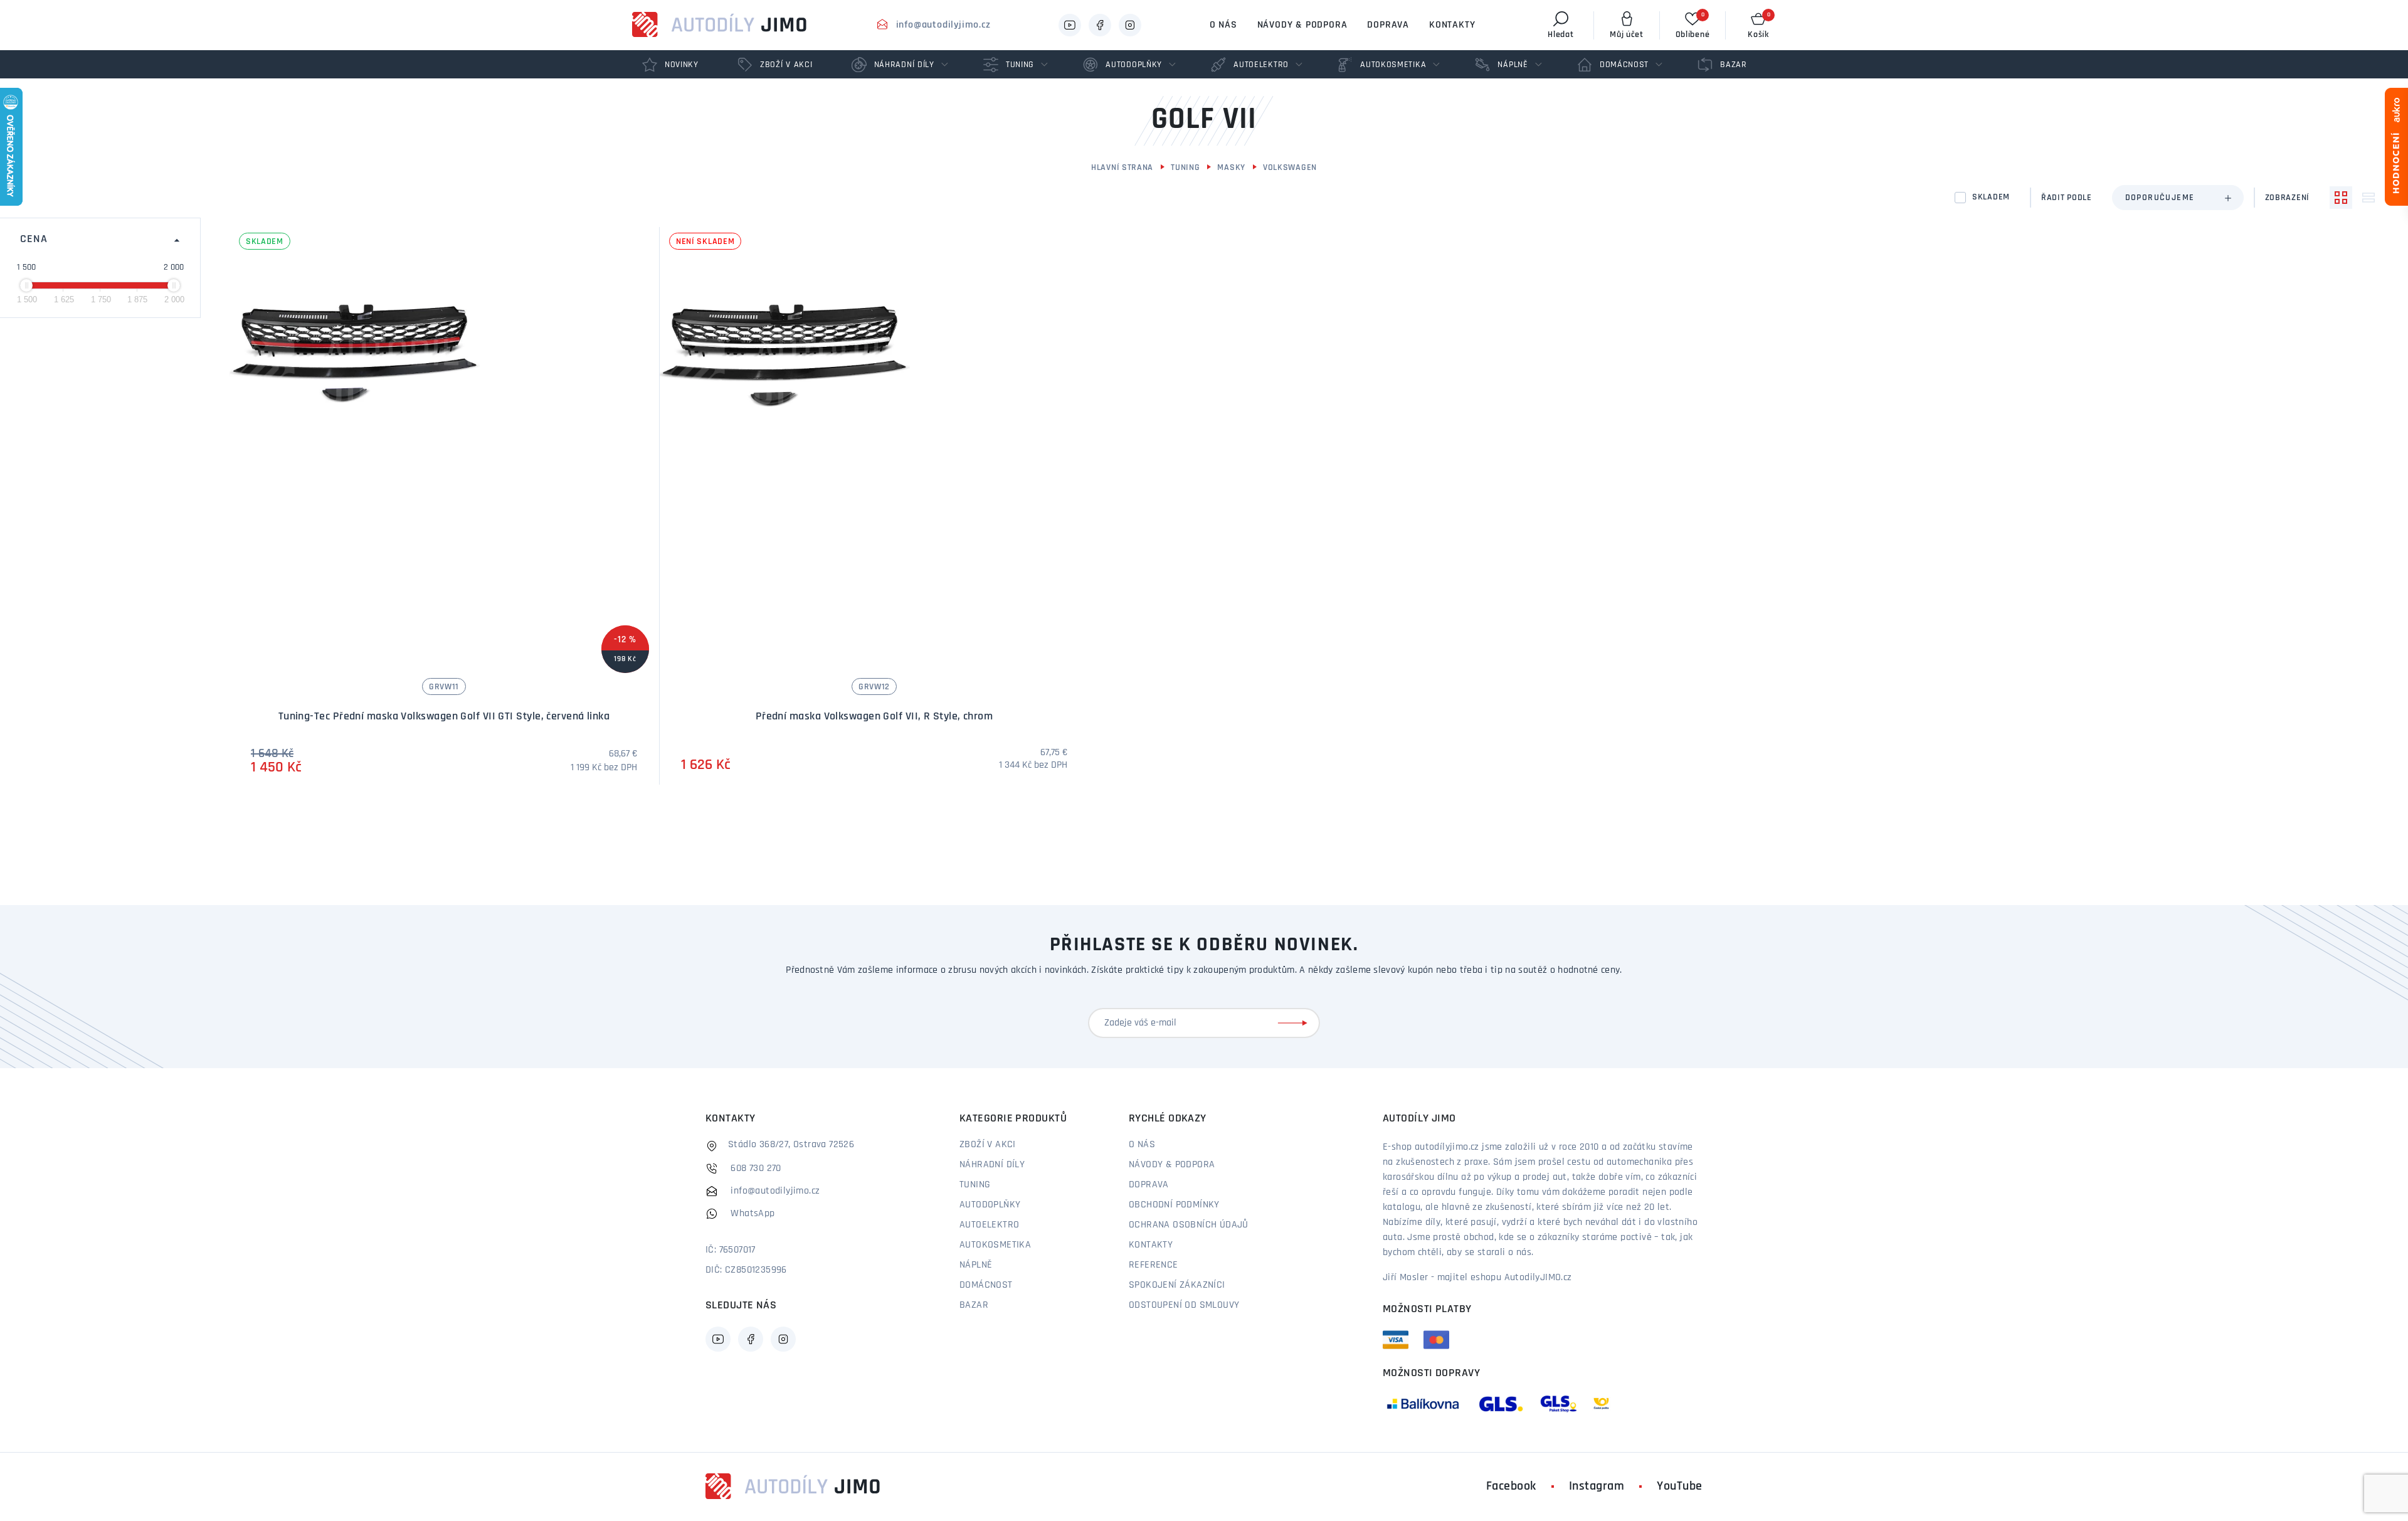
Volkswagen (1290, 168)
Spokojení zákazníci (1177, 1285)
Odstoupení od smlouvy (1184, 1305)
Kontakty (1452, 25)
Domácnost (986, 1285)
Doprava (1388, 25)
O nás (1223, 25)
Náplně (976, 1265)
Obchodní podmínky (1174, 1205)
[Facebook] (1100, 25)
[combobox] (2178, 198)
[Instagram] (1130, 25)
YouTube (1680, 1487)
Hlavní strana (1122, 168)
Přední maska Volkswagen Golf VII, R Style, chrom (874, 717)
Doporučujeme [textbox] (2160, 198)
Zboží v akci (988, 1145)
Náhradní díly (992, 1165)
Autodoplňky (990, 1205)
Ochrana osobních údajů (1189, 1225)
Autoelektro (989, 1225)
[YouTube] (1070, 25)
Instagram (1597, 1487)
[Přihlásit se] (1295, 1023)
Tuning (1185, 168)
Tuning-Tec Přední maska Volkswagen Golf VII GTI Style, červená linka (444, 717)
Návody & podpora (1302, 25)
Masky (1231, 168)
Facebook (1511, 1487)
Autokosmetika (995, 1245)
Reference (1154, 1265)
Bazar (974, 1305)
